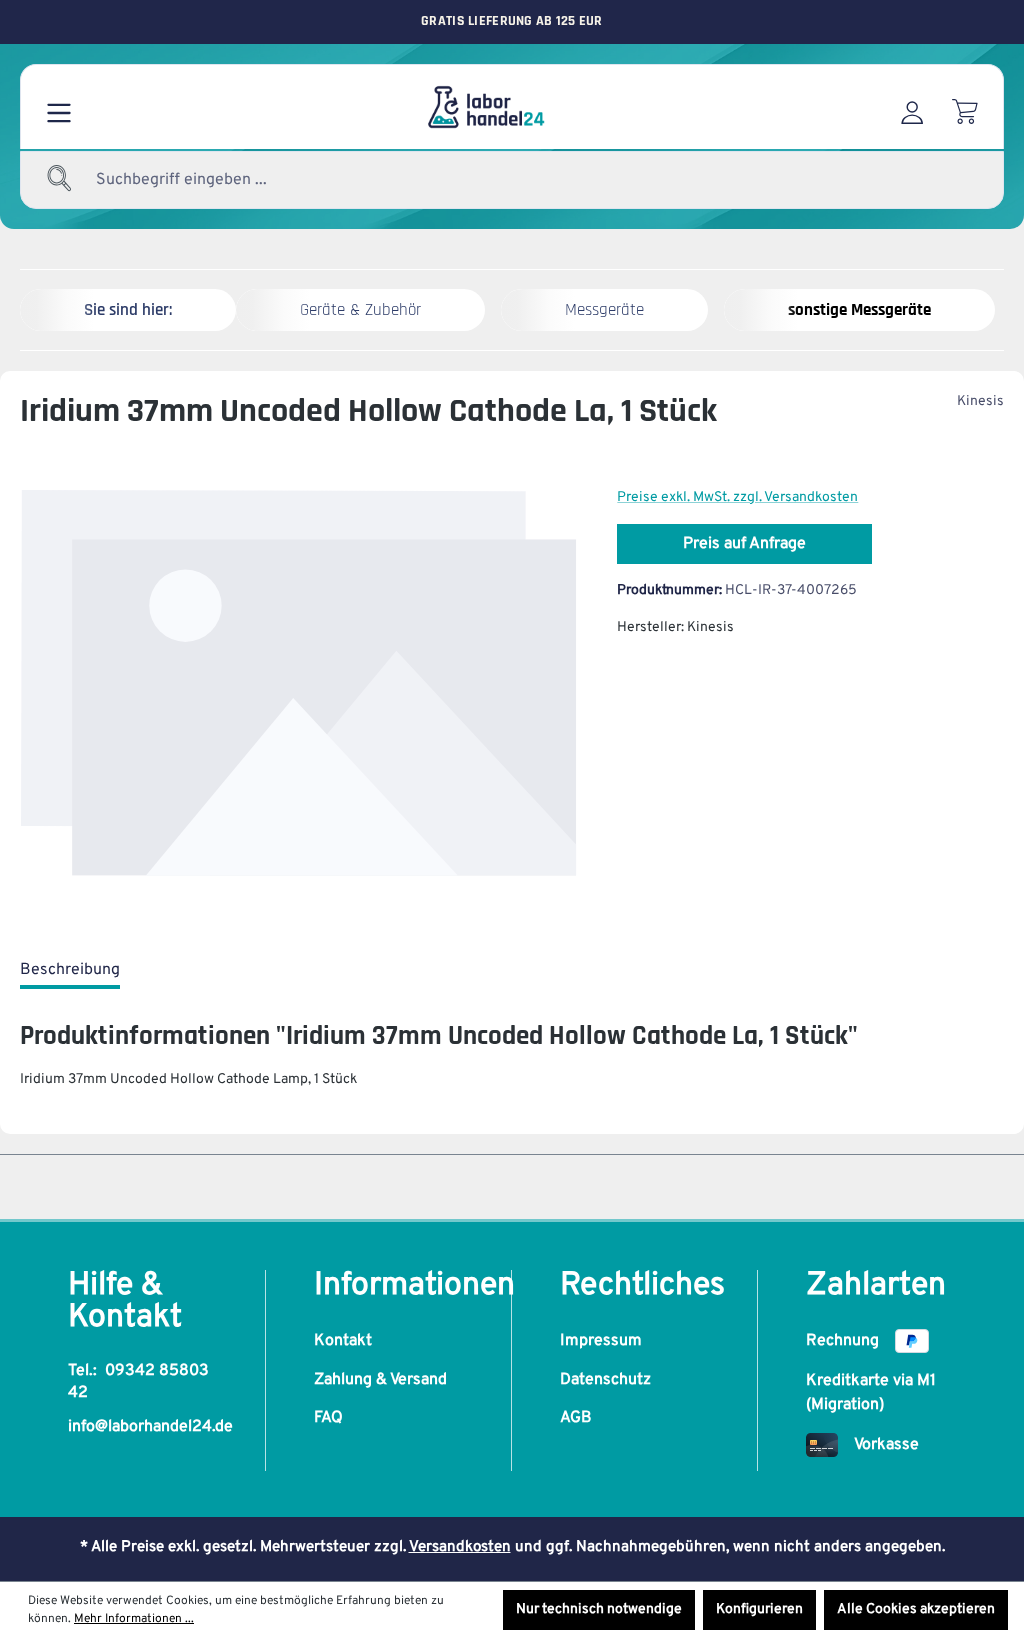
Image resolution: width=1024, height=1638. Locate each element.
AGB (576, 1418)
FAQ (328, 1418)
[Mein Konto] (912, 107)
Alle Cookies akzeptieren (916, 1609)
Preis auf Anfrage (744, 544)
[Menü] (59, 107)
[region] (298, 702)
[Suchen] (60, 180)
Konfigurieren (759, 1609)
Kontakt (343, 1341)
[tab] (70, 971)
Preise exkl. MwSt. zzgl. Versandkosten (737, 497)
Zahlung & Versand (380, 1380)
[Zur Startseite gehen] (485, 107)
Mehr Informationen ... (134, 1619)
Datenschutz (605, 1380)
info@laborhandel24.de (150, 1427)
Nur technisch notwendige (599, 1609)
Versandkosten (460, 1547)
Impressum (601, 1341)
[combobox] (230, 180)
